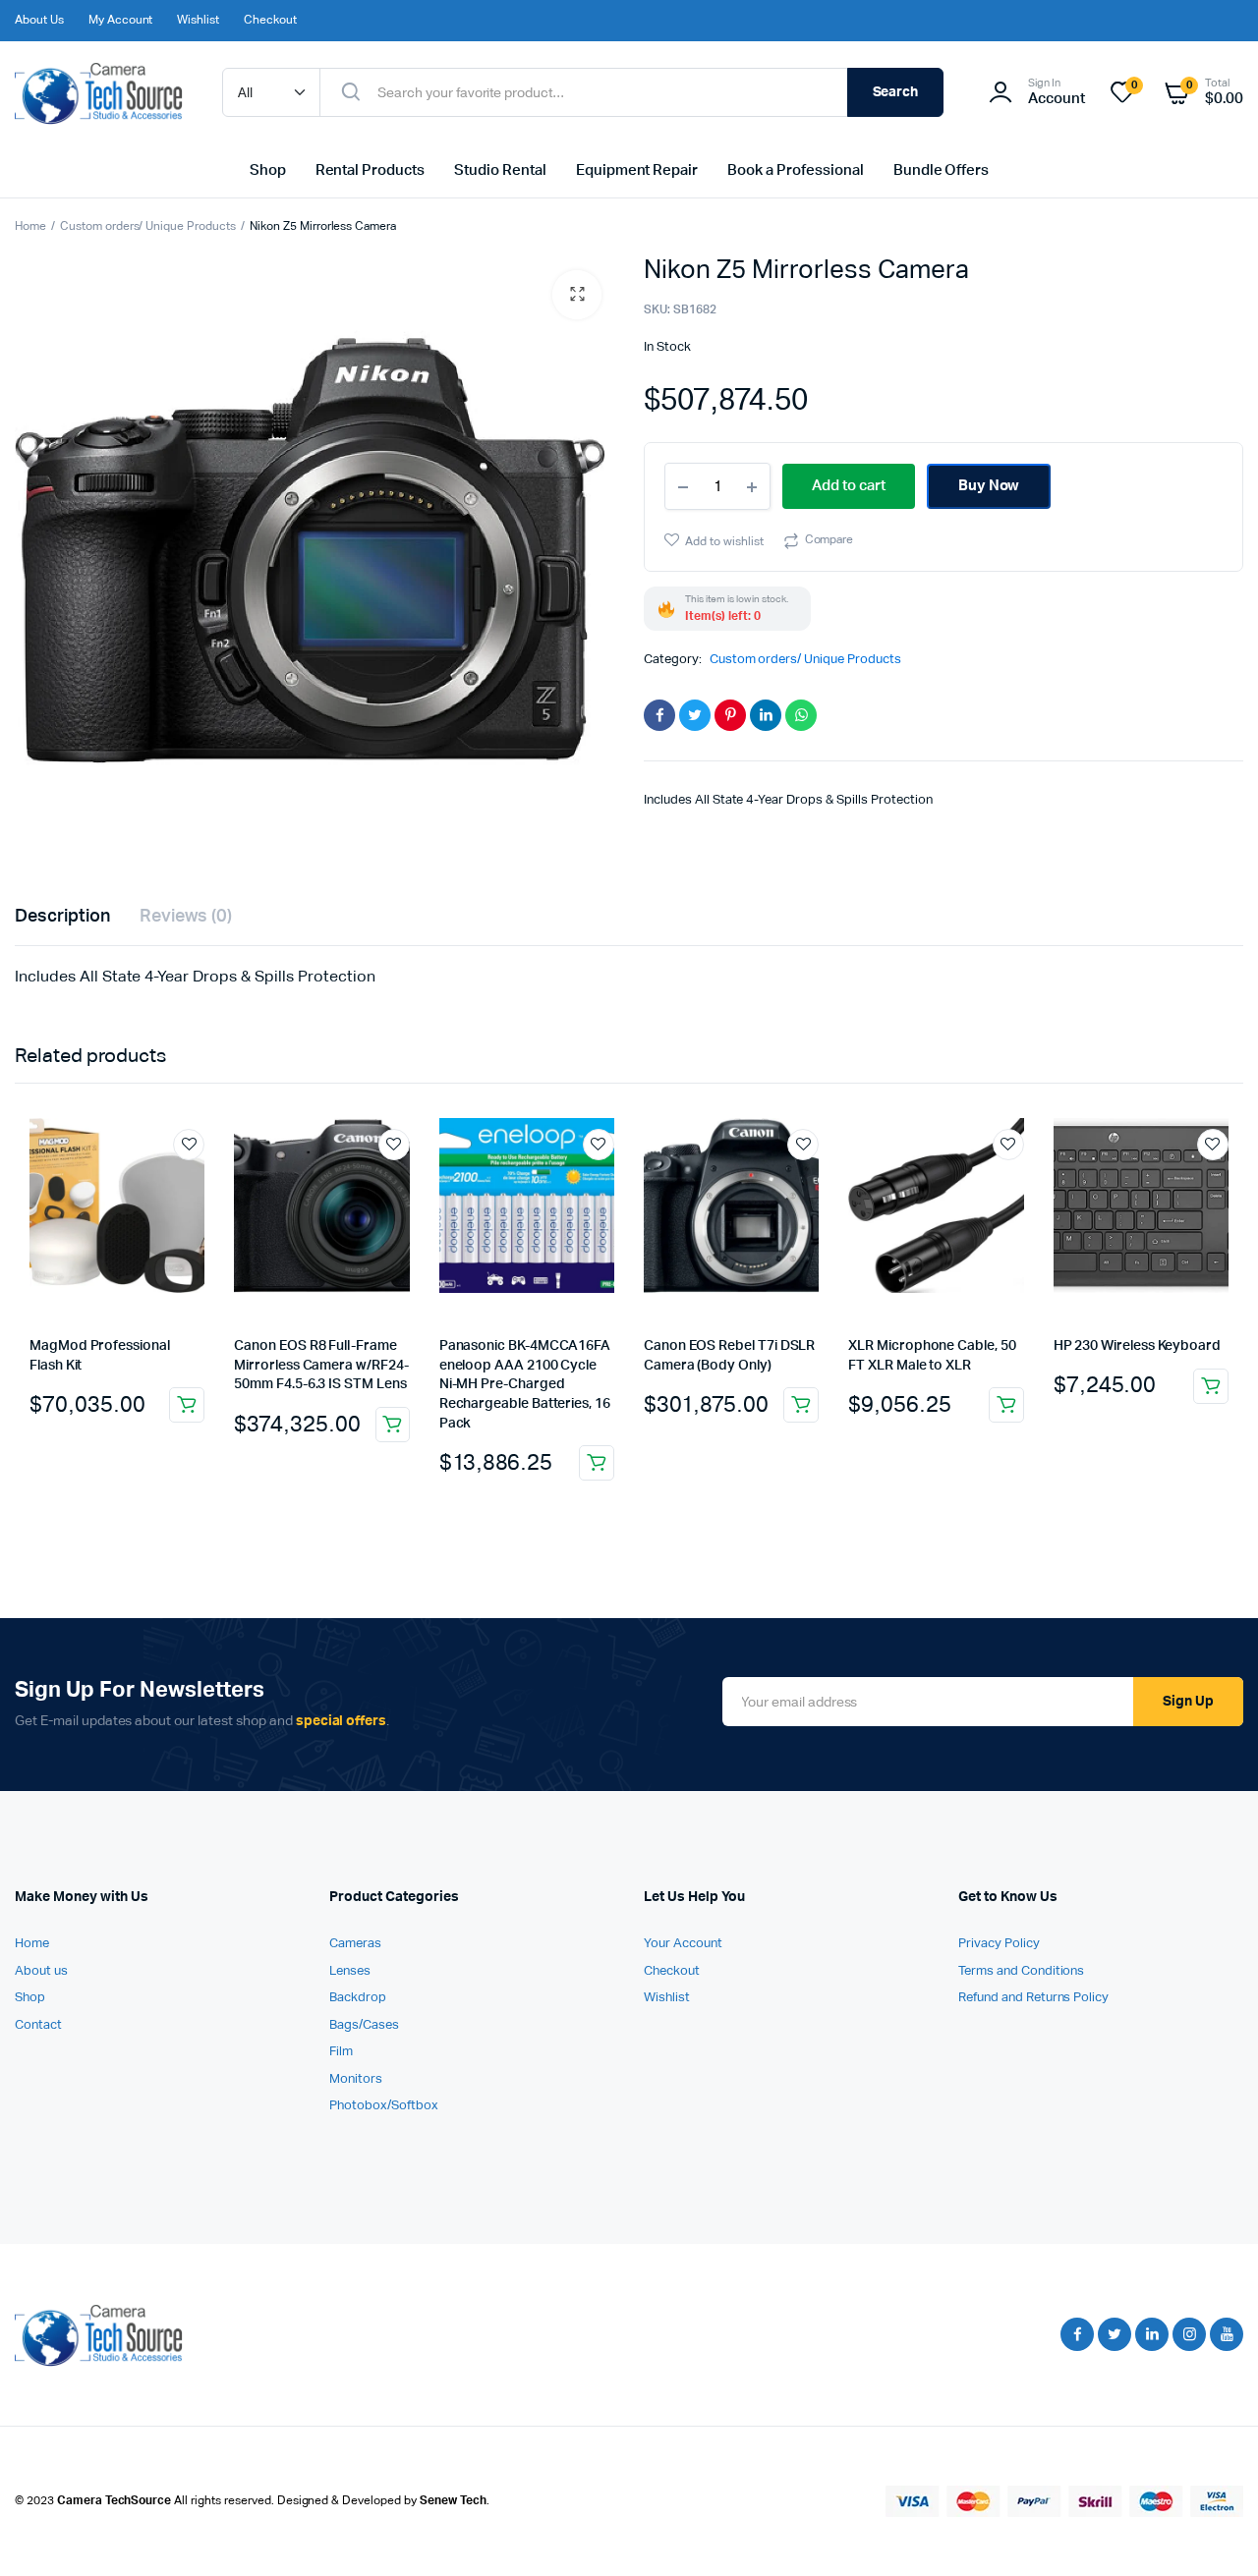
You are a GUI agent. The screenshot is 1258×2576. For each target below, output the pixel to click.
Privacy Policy (999, 1944)
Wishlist (198, 21)
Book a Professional (795, 170)
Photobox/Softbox (384, 2106)
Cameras (355, 1944)
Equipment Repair (637, 170)
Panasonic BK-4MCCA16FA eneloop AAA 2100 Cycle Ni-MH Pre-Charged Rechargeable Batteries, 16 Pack (525, 1384)
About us (41, 1971)
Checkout (270, 21)
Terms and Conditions (1021, 1971)
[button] (577, 295)
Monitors (356, 2079)
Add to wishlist (724, 542)
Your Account (683, 1944)
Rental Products (371, 170)
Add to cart (187, 1405)
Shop (268, 170)
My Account (121, 21)
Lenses (350, 1971)
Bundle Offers (942, 170)
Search (896, 92)
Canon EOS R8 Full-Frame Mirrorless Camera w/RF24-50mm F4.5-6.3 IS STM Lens (321, 1365)
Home (30, 227)
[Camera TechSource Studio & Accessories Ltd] (99, 93)
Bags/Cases (364, 2025)
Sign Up (1188, 1702)
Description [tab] (62, 917)
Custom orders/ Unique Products (148, 227)
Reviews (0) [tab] (186, 917)
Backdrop (358, 1998)
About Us (39, 21)
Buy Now (989, 486)
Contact (38, 2025)
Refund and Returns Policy (1033, 1998)
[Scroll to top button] (1214, 2532)
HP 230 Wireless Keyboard (1137, 1346)
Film (341, 2052)
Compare (829, 540)
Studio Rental (500, 170)
